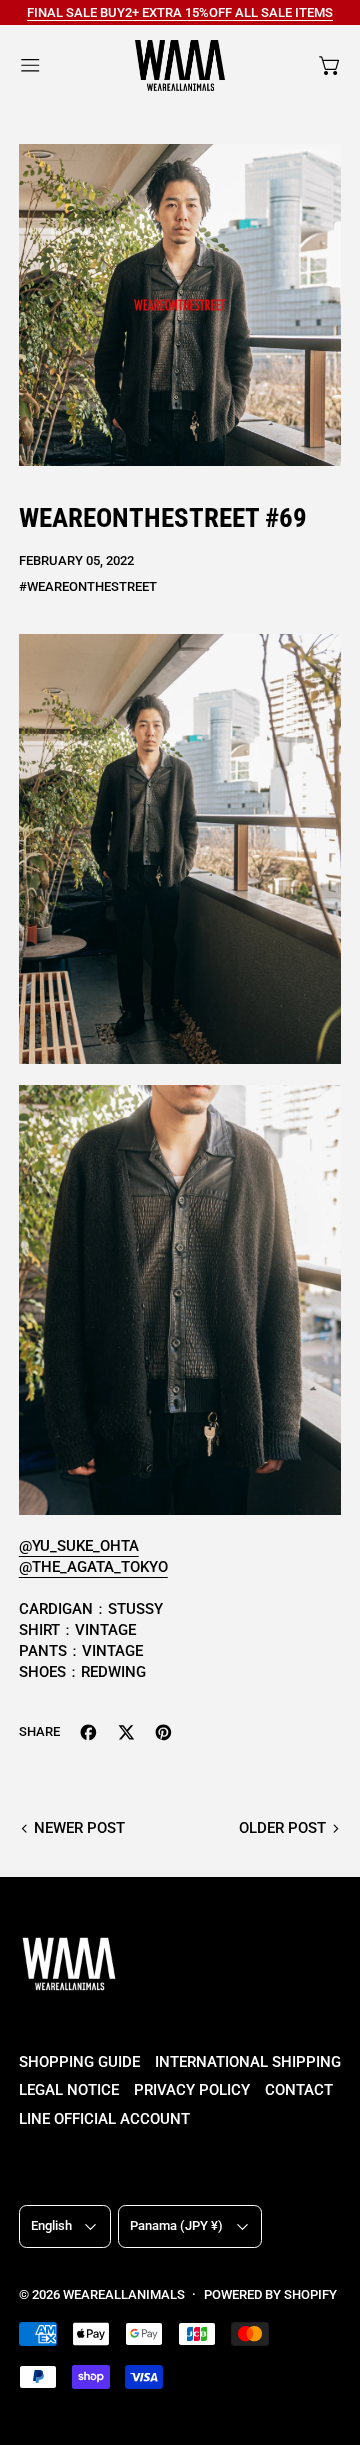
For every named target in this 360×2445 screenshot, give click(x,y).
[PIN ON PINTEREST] (163, 1732)
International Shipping (248, 2062)
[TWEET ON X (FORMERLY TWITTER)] (126, 1732)
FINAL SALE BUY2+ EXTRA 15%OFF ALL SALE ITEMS (180, 12)
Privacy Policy (192, 2090)
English (51, 2225)
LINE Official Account (104, 2119)
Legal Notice (69, 2090)
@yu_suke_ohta (79, 1546)
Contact (299, 2090)
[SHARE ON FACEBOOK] (88, 1732)
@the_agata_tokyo (93, 1567)
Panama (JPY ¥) (176, 2225)
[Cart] (330, 65)
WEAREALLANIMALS (124, 2294)
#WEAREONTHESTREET (88, 586)
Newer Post (79, 1828)
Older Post (282, 1828)
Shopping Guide (79, 2062)
